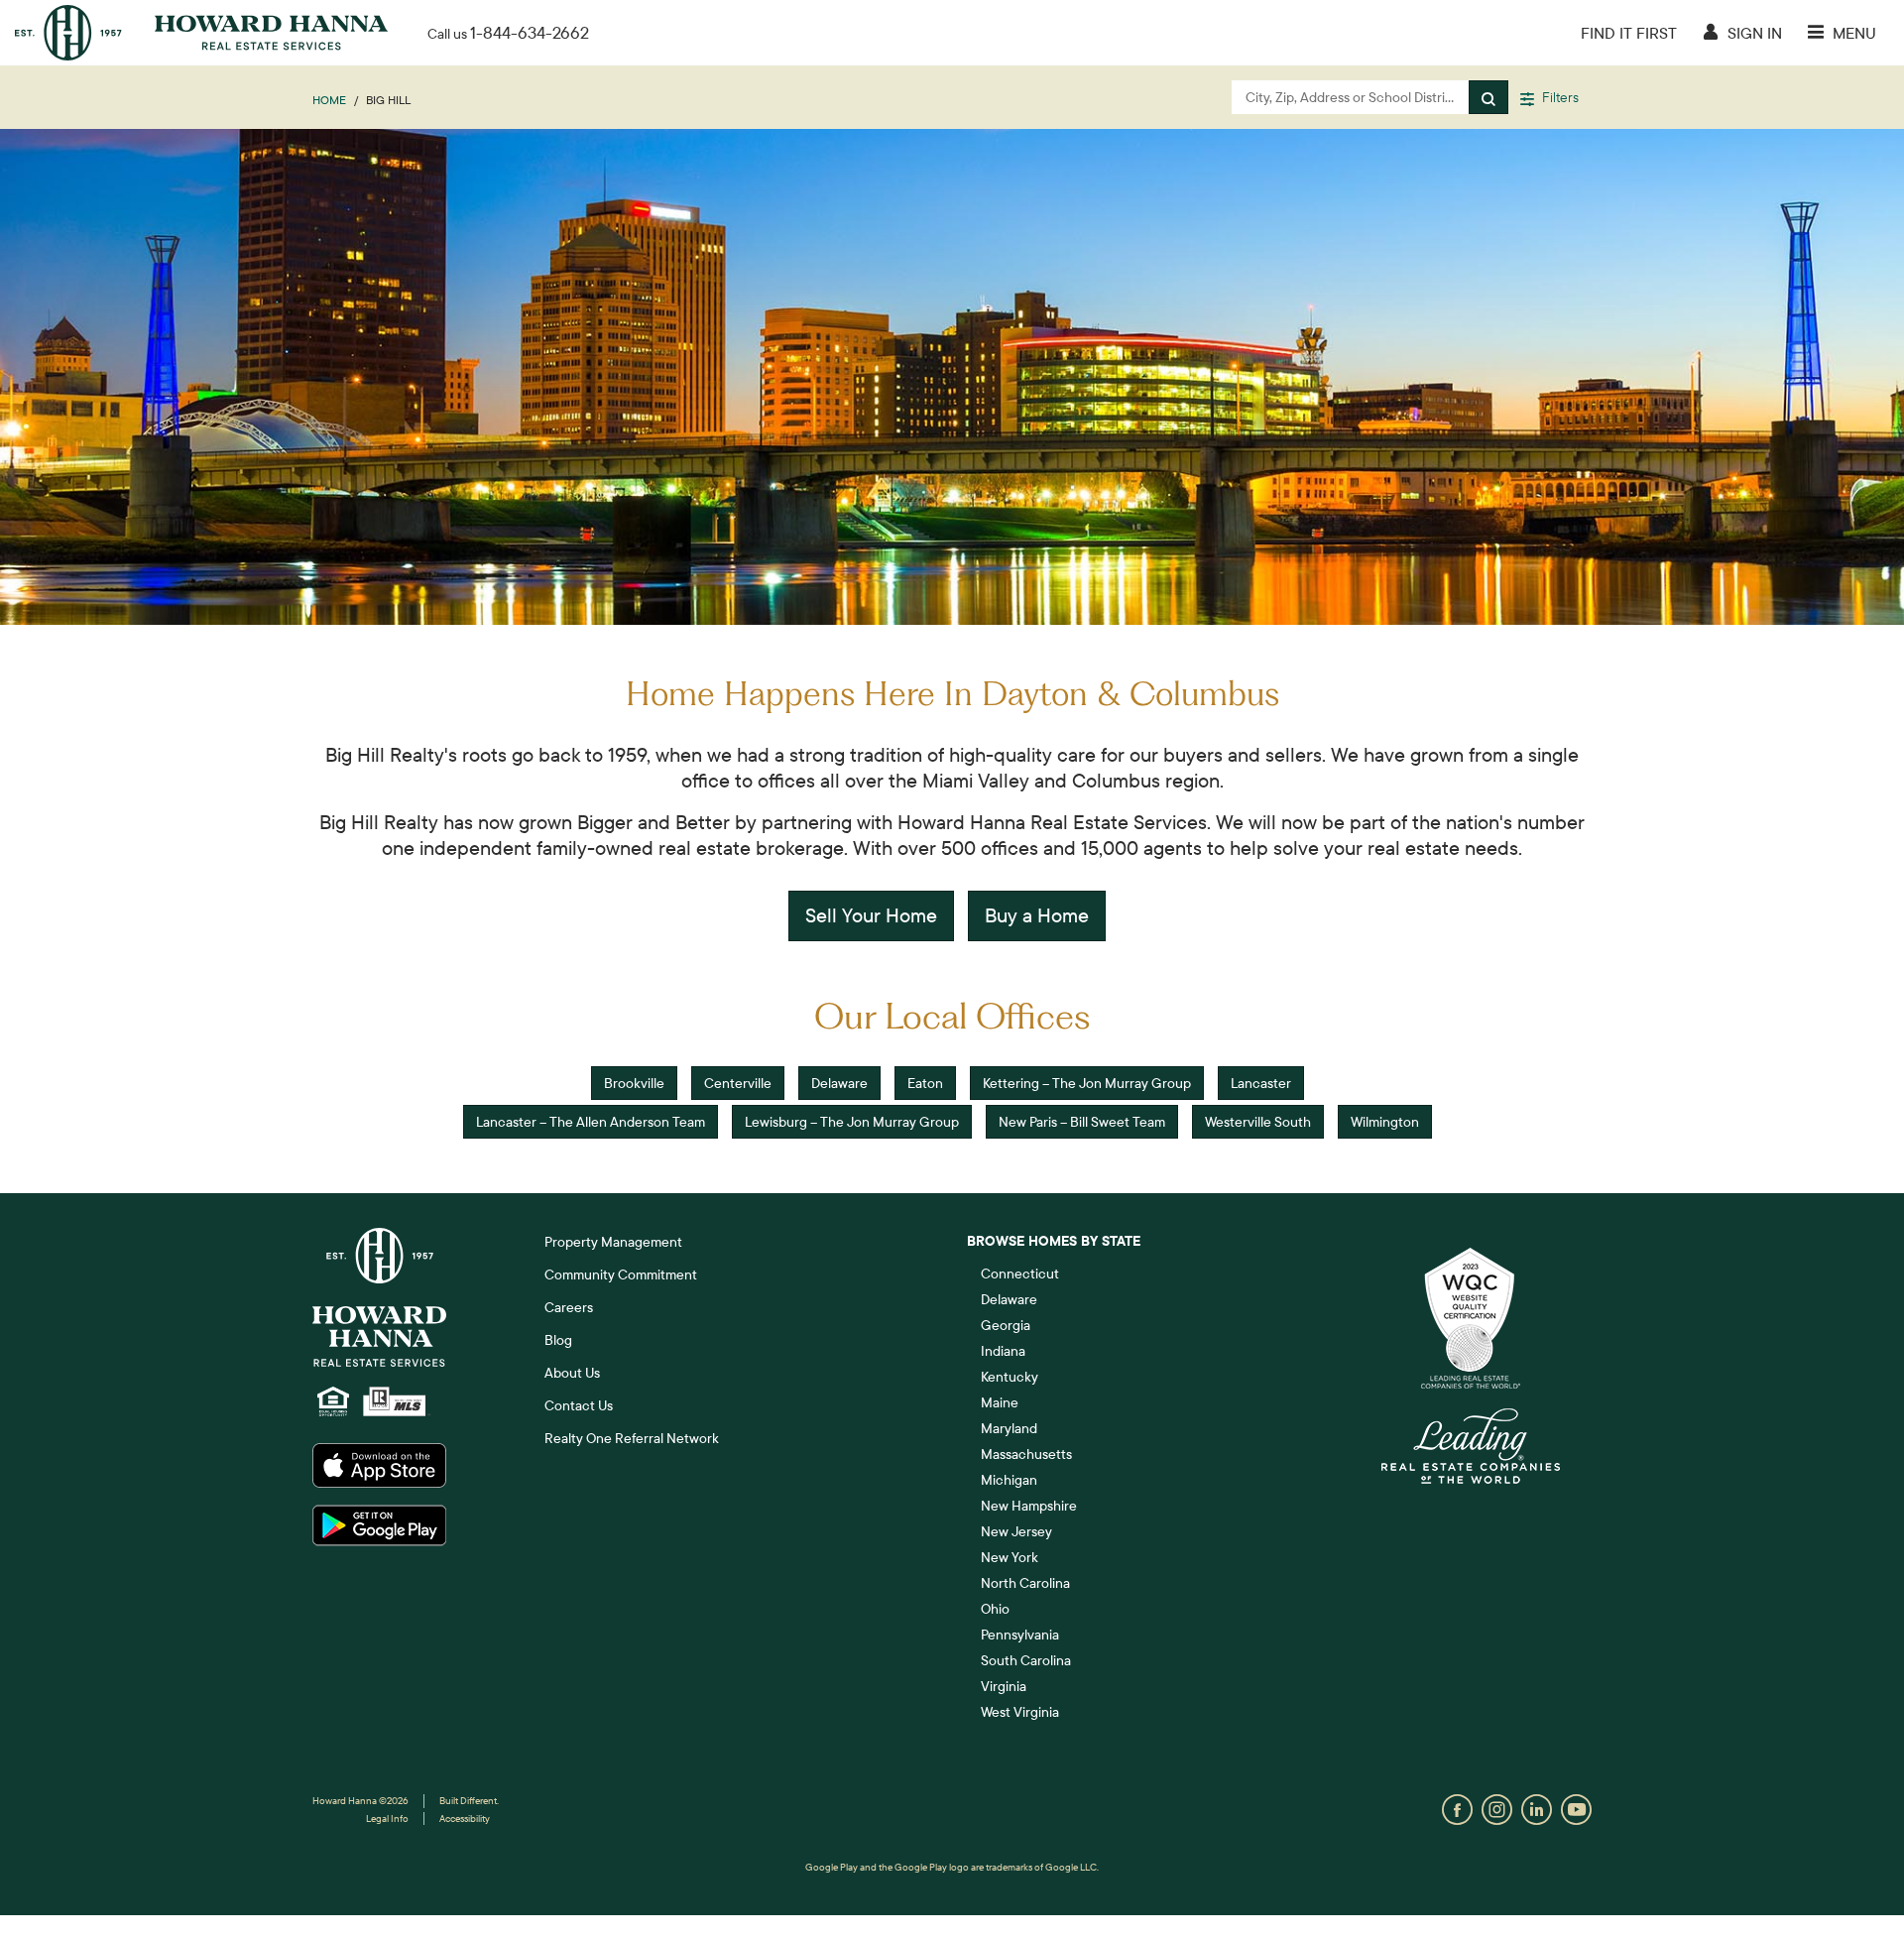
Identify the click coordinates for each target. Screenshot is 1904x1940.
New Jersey (1016, 1531)
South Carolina (1026, 1660)
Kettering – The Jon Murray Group (1087, 1083)
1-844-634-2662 (530, 32)
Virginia (1004, 1686)
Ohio (995, 1609)
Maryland (1009, 1428)
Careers (569, 1307)
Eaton (925, 1083)
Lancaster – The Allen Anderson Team (591, 1122)
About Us (572, 1373)
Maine (1000, 1402)
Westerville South (1258, 1122)
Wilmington (1385, 1122)
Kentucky (1010, 1377)
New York (1010, 1557)
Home (329, 100)
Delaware (839, 1083)
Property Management (613, 1242)
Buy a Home (1037, 915)
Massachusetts (1026, 1454)
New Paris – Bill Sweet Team (1082, 1122)
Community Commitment (621, 1274)
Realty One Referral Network (632, 1438)
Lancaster (1261, 1083)
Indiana (1003, 1351)
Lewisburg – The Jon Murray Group (852, 1122)
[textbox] (1351, 97)
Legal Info (387, 1819)
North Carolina (1025, 1583)
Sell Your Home (871, 915)
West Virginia (1020, 1712)
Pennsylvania (1020, 1635)
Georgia (1006, 1325)
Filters (1559, 97)
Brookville (634, 1083)
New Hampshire (1029, 1506)
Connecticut (1020, 1273)
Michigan (1009, 1480)
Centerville (738, 1083)
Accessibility (465, 1819)
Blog (558, 1340)
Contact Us (579, 1405)
